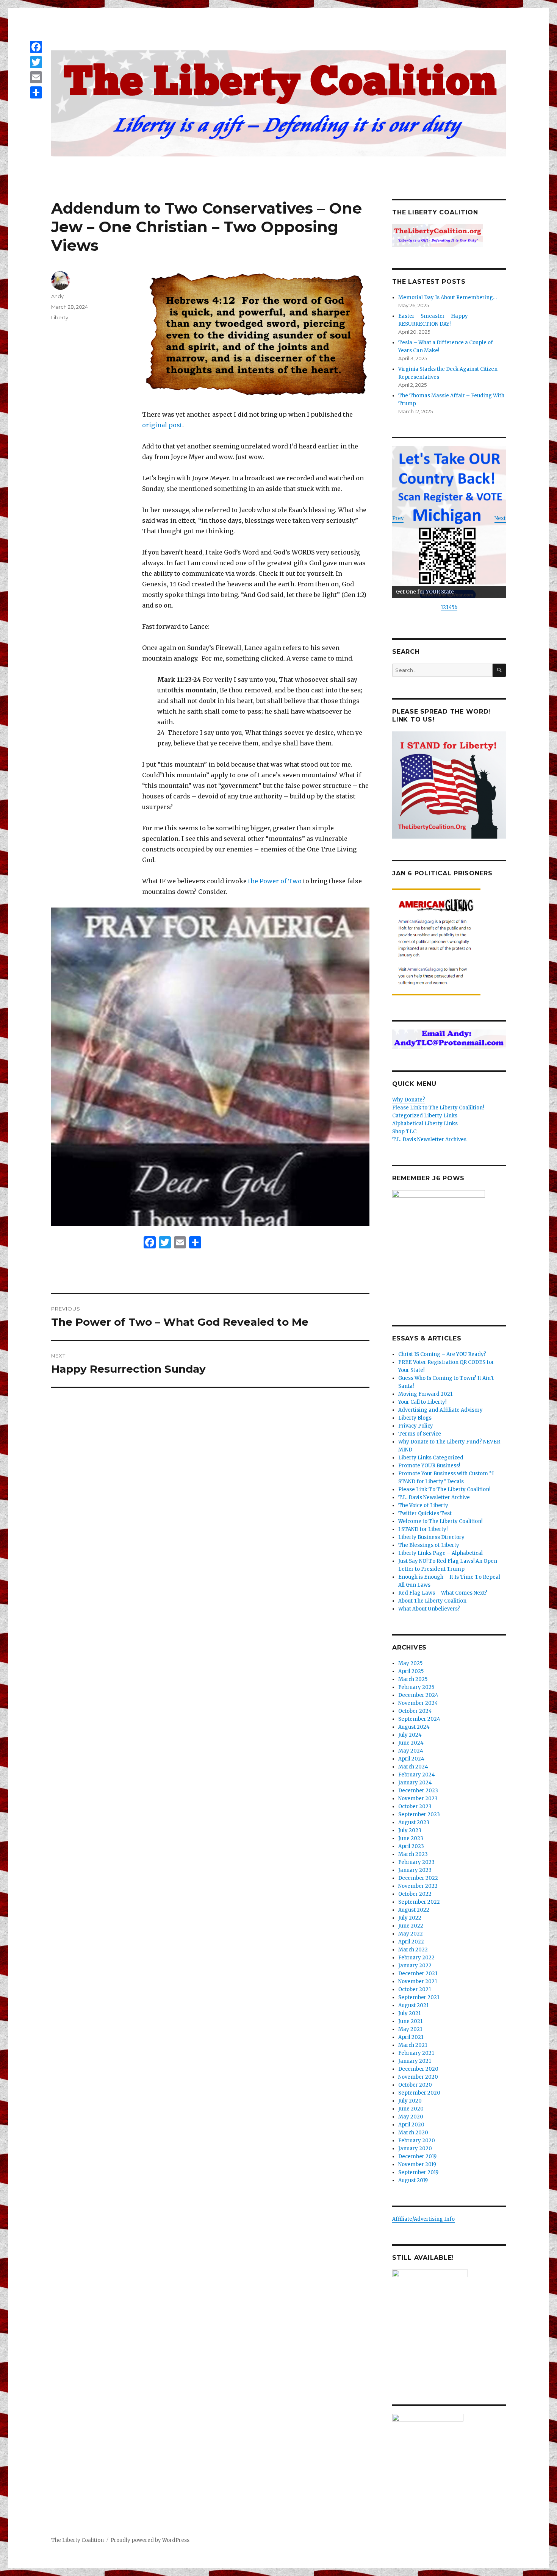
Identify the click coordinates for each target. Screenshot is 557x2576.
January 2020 (415, 2149)
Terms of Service (420, 1434)
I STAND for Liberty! (423, 1529)
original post (162, 425)
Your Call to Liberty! (422, 1402)
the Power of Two (275, 881)
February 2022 (416, 1958)
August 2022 (414, 1910)
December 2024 (418, 1695)
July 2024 (410, 1735)
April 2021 (411, 2037)
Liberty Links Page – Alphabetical (440, 1553)
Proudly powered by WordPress (150, 2540)
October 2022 (415, 1894)
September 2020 (419, 2093)
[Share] (36, 92)
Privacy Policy (416, 1426)
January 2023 (415, 1870)
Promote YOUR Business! (429, 1466)
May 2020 (411, 2117)
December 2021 (418, 1974)
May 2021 (410, 2029)
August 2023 (414, 1822)
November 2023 (418, 1799)
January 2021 (415, 2061)
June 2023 (411, 1838)
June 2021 (410, 2021)
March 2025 (413, 1679)
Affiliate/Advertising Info (423, 2219)
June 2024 (411, 1743)
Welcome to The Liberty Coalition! (440, 1521)
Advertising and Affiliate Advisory (440, 1410)
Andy (57, 296)
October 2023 (415, 1807)
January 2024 (415, 1783)
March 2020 (413, 2133)
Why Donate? (409, 1100)
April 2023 (411, 1846)
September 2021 (419, 1997)
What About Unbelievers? (429, 1609)
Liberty (60, 317)
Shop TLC (404, 1132)
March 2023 (413, 1854)
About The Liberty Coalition (432, 1601)
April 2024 (411, 1759)
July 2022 (410, 1918)
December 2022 (418, 1878)
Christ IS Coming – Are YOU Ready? (442, 1354)
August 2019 (413, 2180)
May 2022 (411, 1934)
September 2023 (419, 1814)
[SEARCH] (499, 670)
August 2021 (413, 2005)
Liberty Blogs (415, 1418)
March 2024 (413, 1767)
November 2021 (418, 1982)
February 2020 (417, 2141)
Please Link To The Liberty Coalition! (444, 1490)
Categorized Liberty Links (425, 1116)
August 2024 (414, 1727)
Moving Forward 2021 (425, 1394)
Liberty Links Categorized (431, 1458)
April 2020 (411, 2125)
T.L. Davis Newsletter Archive (434, 1497)
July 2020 (410, 2101)
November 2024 (418, 1703)
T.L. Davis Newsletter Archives (429, 1140)
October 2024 (415, 1711)
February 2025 (416, 1687)
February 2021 (416, 2053)
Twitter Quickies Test (425, 1513)
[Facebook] (36, 47)
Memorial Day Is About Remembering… (447, 298)
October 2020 (415, 2085)
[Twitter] (36, 62)
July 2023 (410, 1830)
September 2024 (419, 1719)
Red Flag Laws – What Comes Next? (443, 1593)
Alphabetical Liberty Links (425, 1124)
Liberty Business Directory (431, 1537)
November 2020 (418, 2077)
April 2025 (411, 1671)
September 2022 (419, 1902)
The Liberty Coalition (77, 2540)
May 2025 (410, 1663)
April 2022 (411, 1942)
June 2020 (411, 2109)
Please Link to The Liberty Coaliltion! (438, 1108)
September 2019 (418, 2172)
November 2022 (418, 1886)
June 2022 (411, 1926)
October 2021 (415, 1989)
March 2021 (413, 2045)
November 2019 (417, 2164)
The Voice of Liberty (423, 1505)
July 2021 (409, 2013)
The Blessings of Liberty (429, 1545)
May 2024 (411, 1751)
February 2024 (417, 1775)
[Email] (36, 77)
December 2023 (418, 1791)
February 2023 (416, 1862)
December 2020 (418, 2069)
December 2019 (417, 2157)
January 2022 (415, 1966)
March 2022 (413, 1950)
